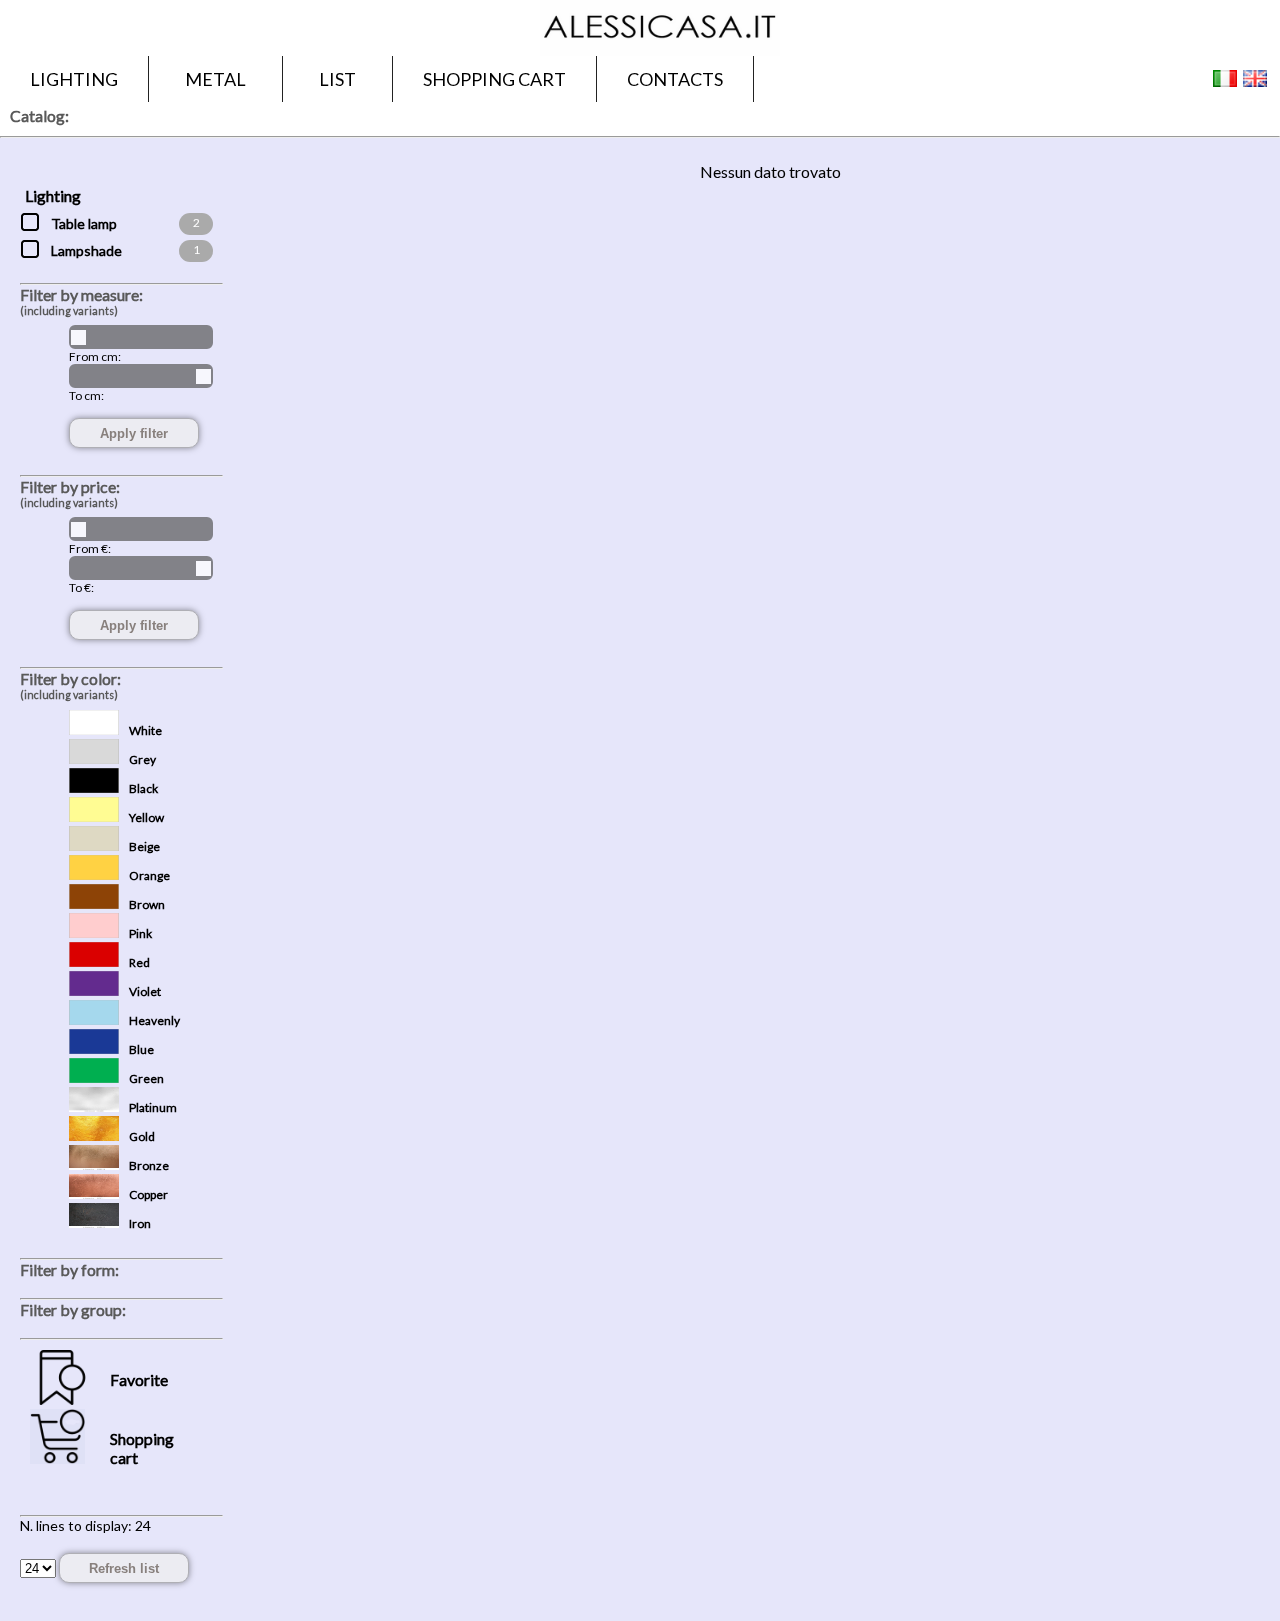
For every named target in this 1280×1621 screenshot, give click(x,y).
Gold (142, 1136)
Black (143, 788)
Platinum (153, 1107)
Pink (140, 933)
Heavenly (154, 1020)
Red (139, 962)
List (337, 79)
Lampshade (86, 250)
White (145, 730)
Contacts (675, 79)
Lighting (74, 79)
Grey (142, 759)
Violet (145, 991)
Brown (147, 904)
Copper (148, 1194)
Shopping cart (494, 79)
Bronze (149, 1165)
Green (146, 1078)
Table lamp (84, 223)
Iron (140, 1223)
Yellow (146, 817)
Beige (144, 846)
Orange (149, 875)
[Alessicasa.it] (660, 49)
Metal (215, 79)
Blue (141, 1049)
